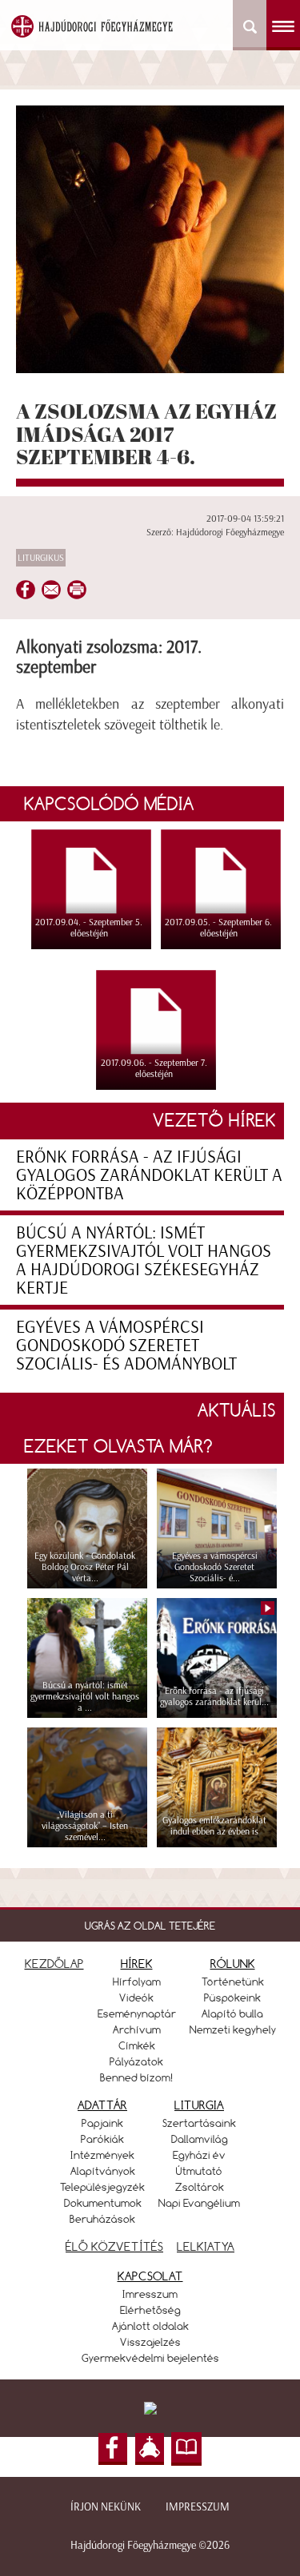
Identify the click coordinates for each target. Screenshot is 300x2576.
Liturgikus (41, 558)
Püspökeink (232, 1998)
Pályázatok (136, 2061)
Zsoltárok (200, 2187)
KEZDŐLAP (54, 1964)
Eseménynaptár (137, 2013)
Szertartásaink (199, 2123)
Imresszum (150, 2294)
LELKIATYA (206, 2246)
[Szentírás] (186, 2449)
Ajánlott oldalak (150, 2326)
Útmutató (199, 2171)
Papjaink (102, 2123)
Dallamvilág (200, 2139)
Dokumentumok (103, 2203)
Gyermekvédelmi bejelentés (150, 2358)
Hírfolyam (137, 1982)
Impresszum (198, 2507)
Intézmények (102, 2155)
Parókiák (102, 2139)
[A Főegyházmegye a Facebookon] (113, 2449)
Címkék (137, 2045)
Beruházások (102, 2219)
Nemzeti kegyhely (233, 2029)
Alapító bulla (232, 2013)
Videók (136, 1998)
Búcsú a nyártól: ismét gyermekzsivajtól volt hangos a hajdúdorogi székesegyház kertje (144, 1260)
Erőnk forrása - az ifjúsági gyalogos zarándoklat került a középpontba (149, 1175)
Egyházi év (199, 2155)
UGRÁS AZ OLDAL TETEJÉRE (150, 1926)
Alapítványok (103, 2171)
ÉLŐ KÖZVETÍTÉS (114, 2246)
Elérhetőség (150, 2310)
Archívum (137, 2029)
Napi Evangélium (199, 2203)
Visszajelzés (150, 2342)
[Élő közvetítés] (150, 2449)
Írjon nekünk (106, 2507)
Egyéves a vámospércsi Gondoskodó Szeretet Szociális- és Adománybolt (126, 1345)
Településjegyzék (102, 2187)
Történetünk (233, 1982)
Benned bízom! (137, 2077)
